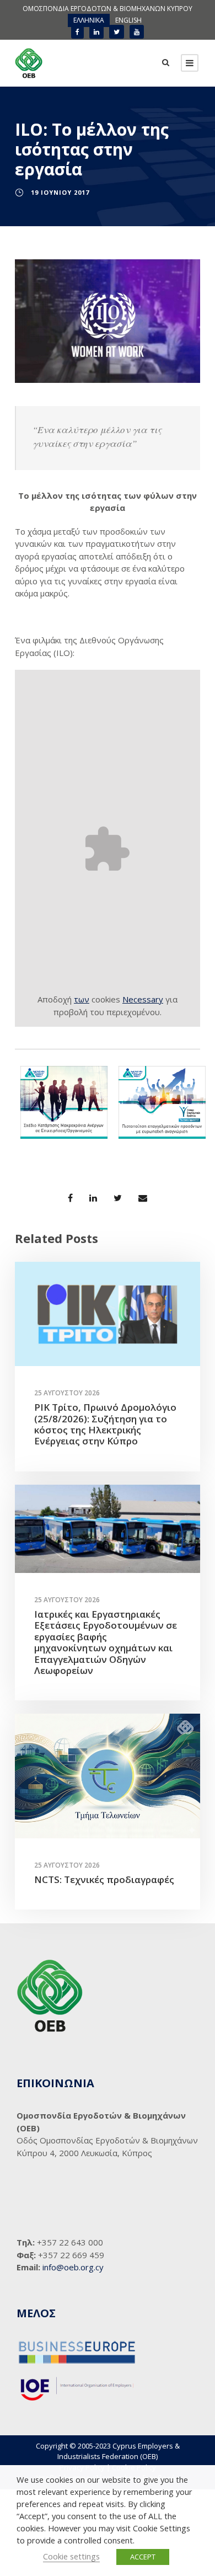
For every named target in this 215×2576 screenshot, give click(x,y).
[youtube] (137, 32)
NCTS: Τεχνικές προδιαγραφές (104, 1879)
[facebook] (77, 32)
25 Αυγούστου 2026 (67, 1393)
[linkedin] (96, 32)
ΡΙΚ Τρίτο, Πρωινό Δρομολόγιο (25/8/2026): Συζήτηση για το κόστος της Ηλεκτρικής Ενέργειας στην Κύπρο (105, 1424)
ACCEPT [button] (143, 2557)
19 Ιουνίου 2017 (60, 192)
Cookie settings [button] (71, 2556)
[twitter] (117, 32)
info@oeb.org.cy (73, 2267)
